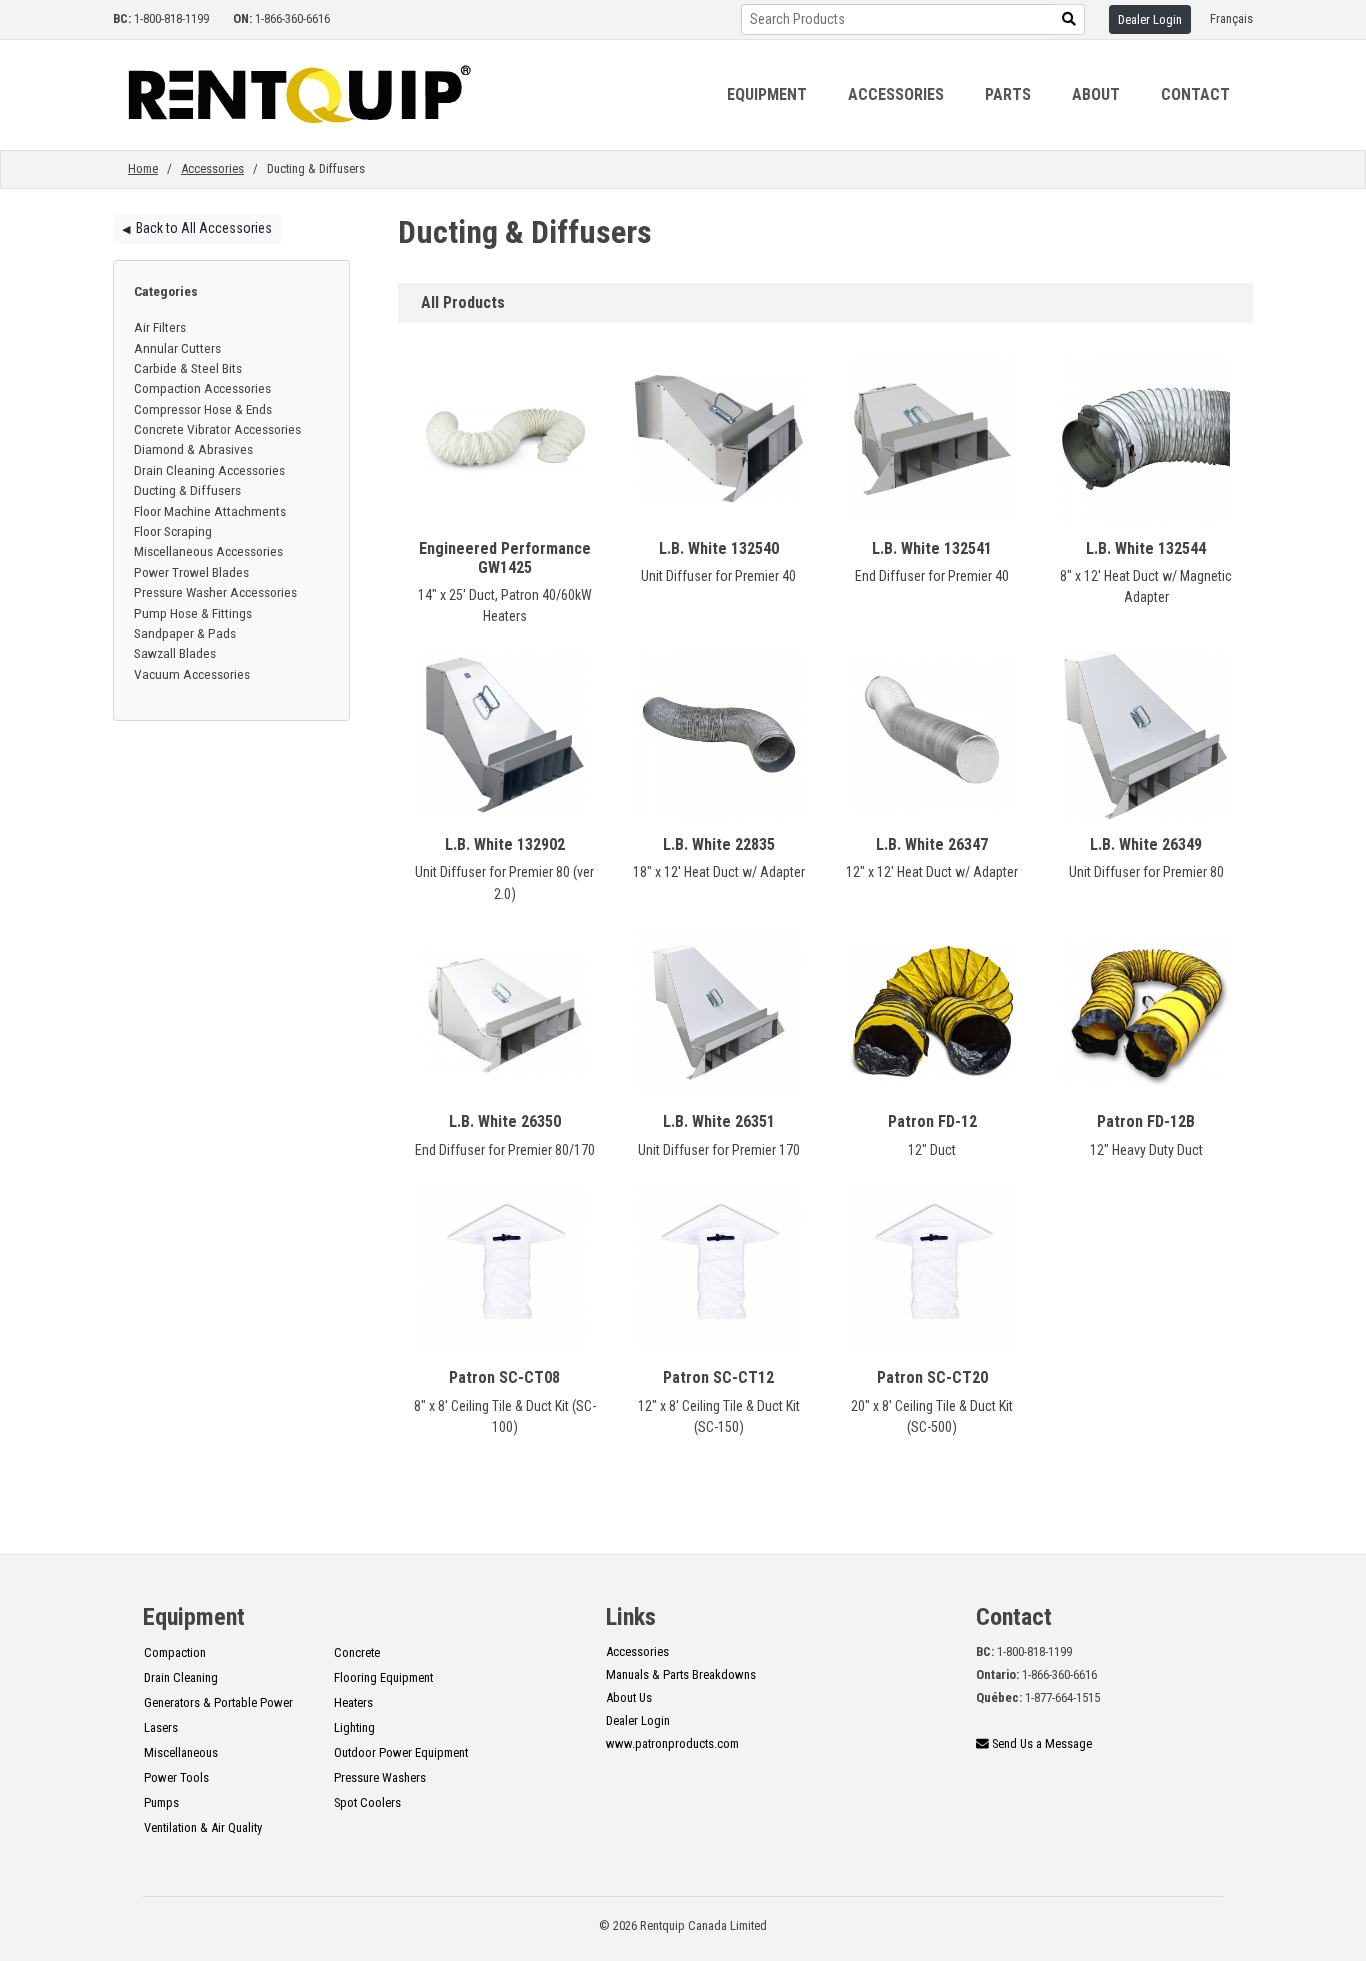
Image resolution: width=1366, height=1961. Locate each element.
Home (143, 168)
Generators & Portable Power (218, 1702)
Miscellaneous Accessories (208, 551)
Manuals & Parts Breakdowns (681, 1674)
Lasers (161, 1727)
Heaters (353, 1702)
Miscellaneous (181, 1752)
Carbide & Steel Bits (188, 368)
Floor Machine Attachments (210, 511)
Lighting (354, 1727)
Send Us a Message (1040, 1743)
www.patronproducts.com (672, 1743)
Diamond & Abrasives (193, 449)
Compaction (175, 1652)
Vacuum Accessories (192, 674)
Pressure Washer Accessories (215, 592)
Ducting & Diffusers (187, 490)
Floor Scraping (173, 531)
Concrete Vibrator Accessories (217, 429)
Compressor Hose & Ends (203, 409)
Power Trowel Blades (191, 572)
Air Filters (160, 327)
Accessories (212, 168)
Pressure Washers (380, 1777)
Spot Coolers (367, 1802)
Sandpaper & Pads (185, 633)
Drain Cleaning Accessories (209, 470)
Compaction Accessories (202, 388)
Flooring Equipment (383, 1677)
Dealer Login (638, 1720)
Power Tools (176, 1777)
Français (1231, 18)
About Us (629, 1697)
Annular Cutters (177, 348)
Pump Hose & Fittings (193, 613)
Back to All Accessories (197, 228)
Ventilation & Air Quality (203, 1827)
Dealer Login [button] (1150, 19)
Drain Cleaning (181, 1677)
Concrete (357, 1652)
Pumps (161, 1802)
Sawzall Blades (175, 653)
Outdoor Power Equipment (401, 1752)
